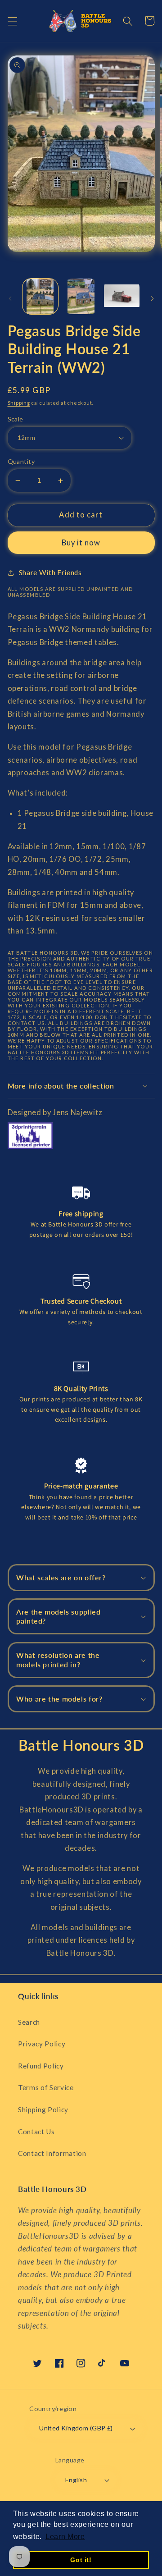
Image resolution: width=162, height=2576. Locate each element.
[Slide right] (152, 299)
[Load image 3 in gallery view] (122, 297)
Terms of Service (46, 2087)
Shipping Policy (43, 2109)
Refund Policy (41, 2066)
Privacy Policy (42, 2044)
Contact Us (36, 2132)
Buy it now (81, 543)
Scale (16, 419)
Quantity (21, 461)
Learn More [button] (65, 2537)
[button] (12, 21)
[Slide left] (10, 299)
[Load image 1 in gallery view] (40, 297)
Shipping (19, 403)
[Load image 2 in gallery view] (81, 297)
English (76, 2480)
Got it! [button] (81, 2560)
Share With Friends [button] (50, 572)
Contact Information (52, 2153)
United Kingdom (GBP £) (76, 2428)
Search (29, 2022)
